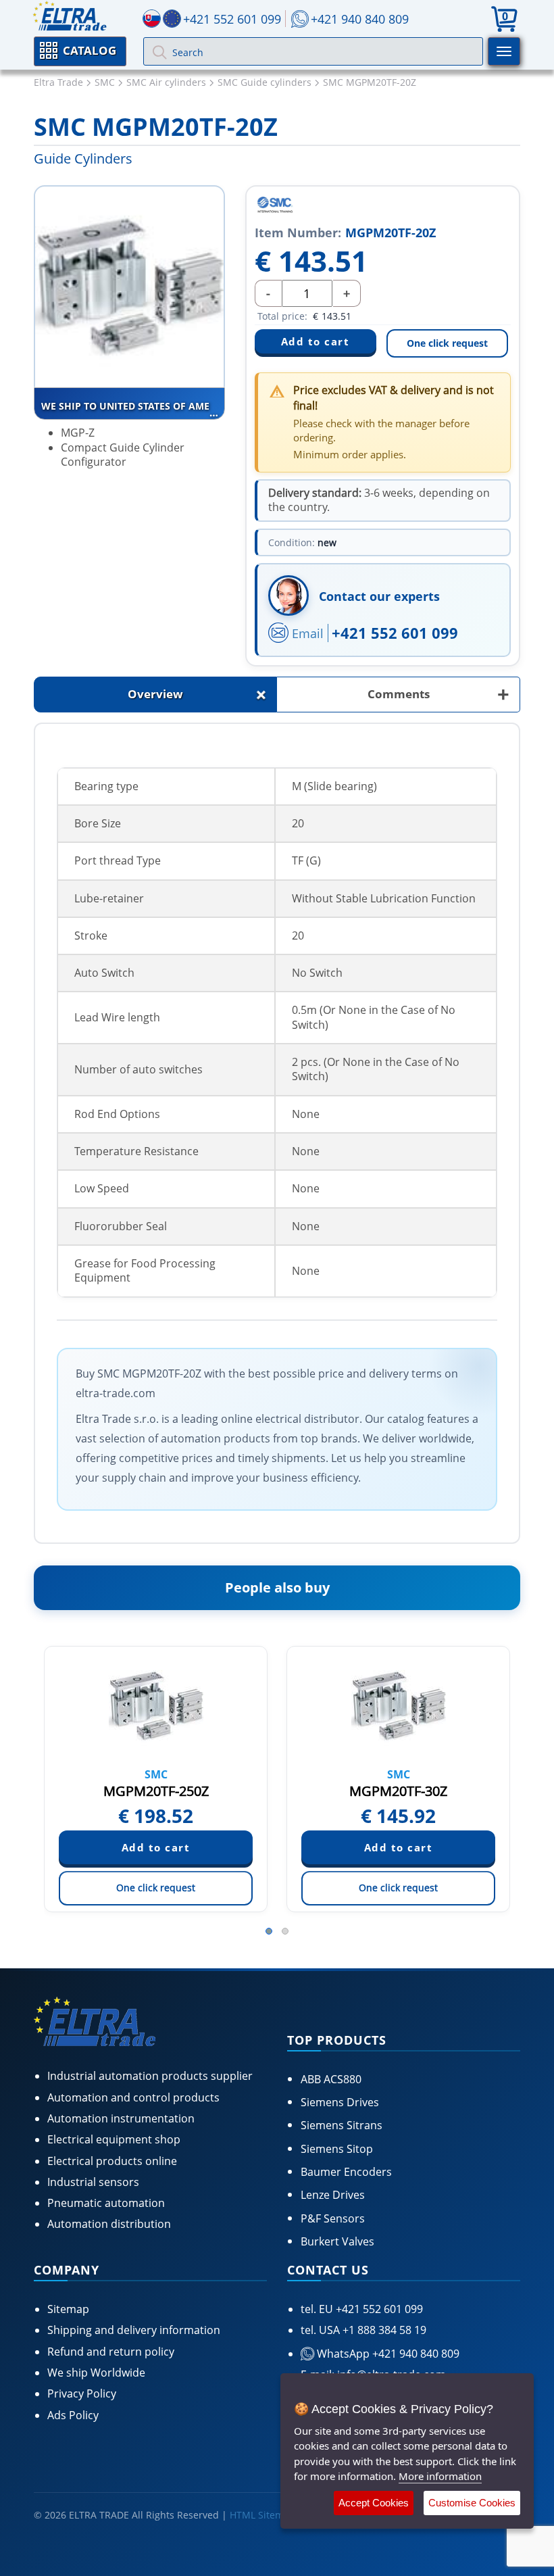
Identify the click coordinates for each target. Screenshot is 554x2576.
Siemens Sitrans (342, 2125)
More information (440, 2476)
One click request (447, 343)
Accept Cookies (374, 2503)
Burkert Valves (337, 2241)
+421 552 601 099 (395, 633)
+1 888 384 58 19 (383, 2330)
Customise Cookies (472, 2503)
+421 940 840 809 (360, 19)
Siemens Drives (340, 2102)
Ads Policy (73, 2415)
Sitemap (68, 2309)
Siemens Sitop (337, 2149)
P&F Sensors (333, 2218)
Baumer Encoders (346, 2172)
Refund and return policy (111, 2352)
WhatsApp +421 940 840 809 (387, 2354)
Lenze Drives (333, 2195)
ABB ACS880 (331, 2079)
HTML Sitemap (262, 2515)
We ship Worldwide (96, 2373)
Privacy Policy (82, 2393)
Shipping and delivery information (134, 2330)
